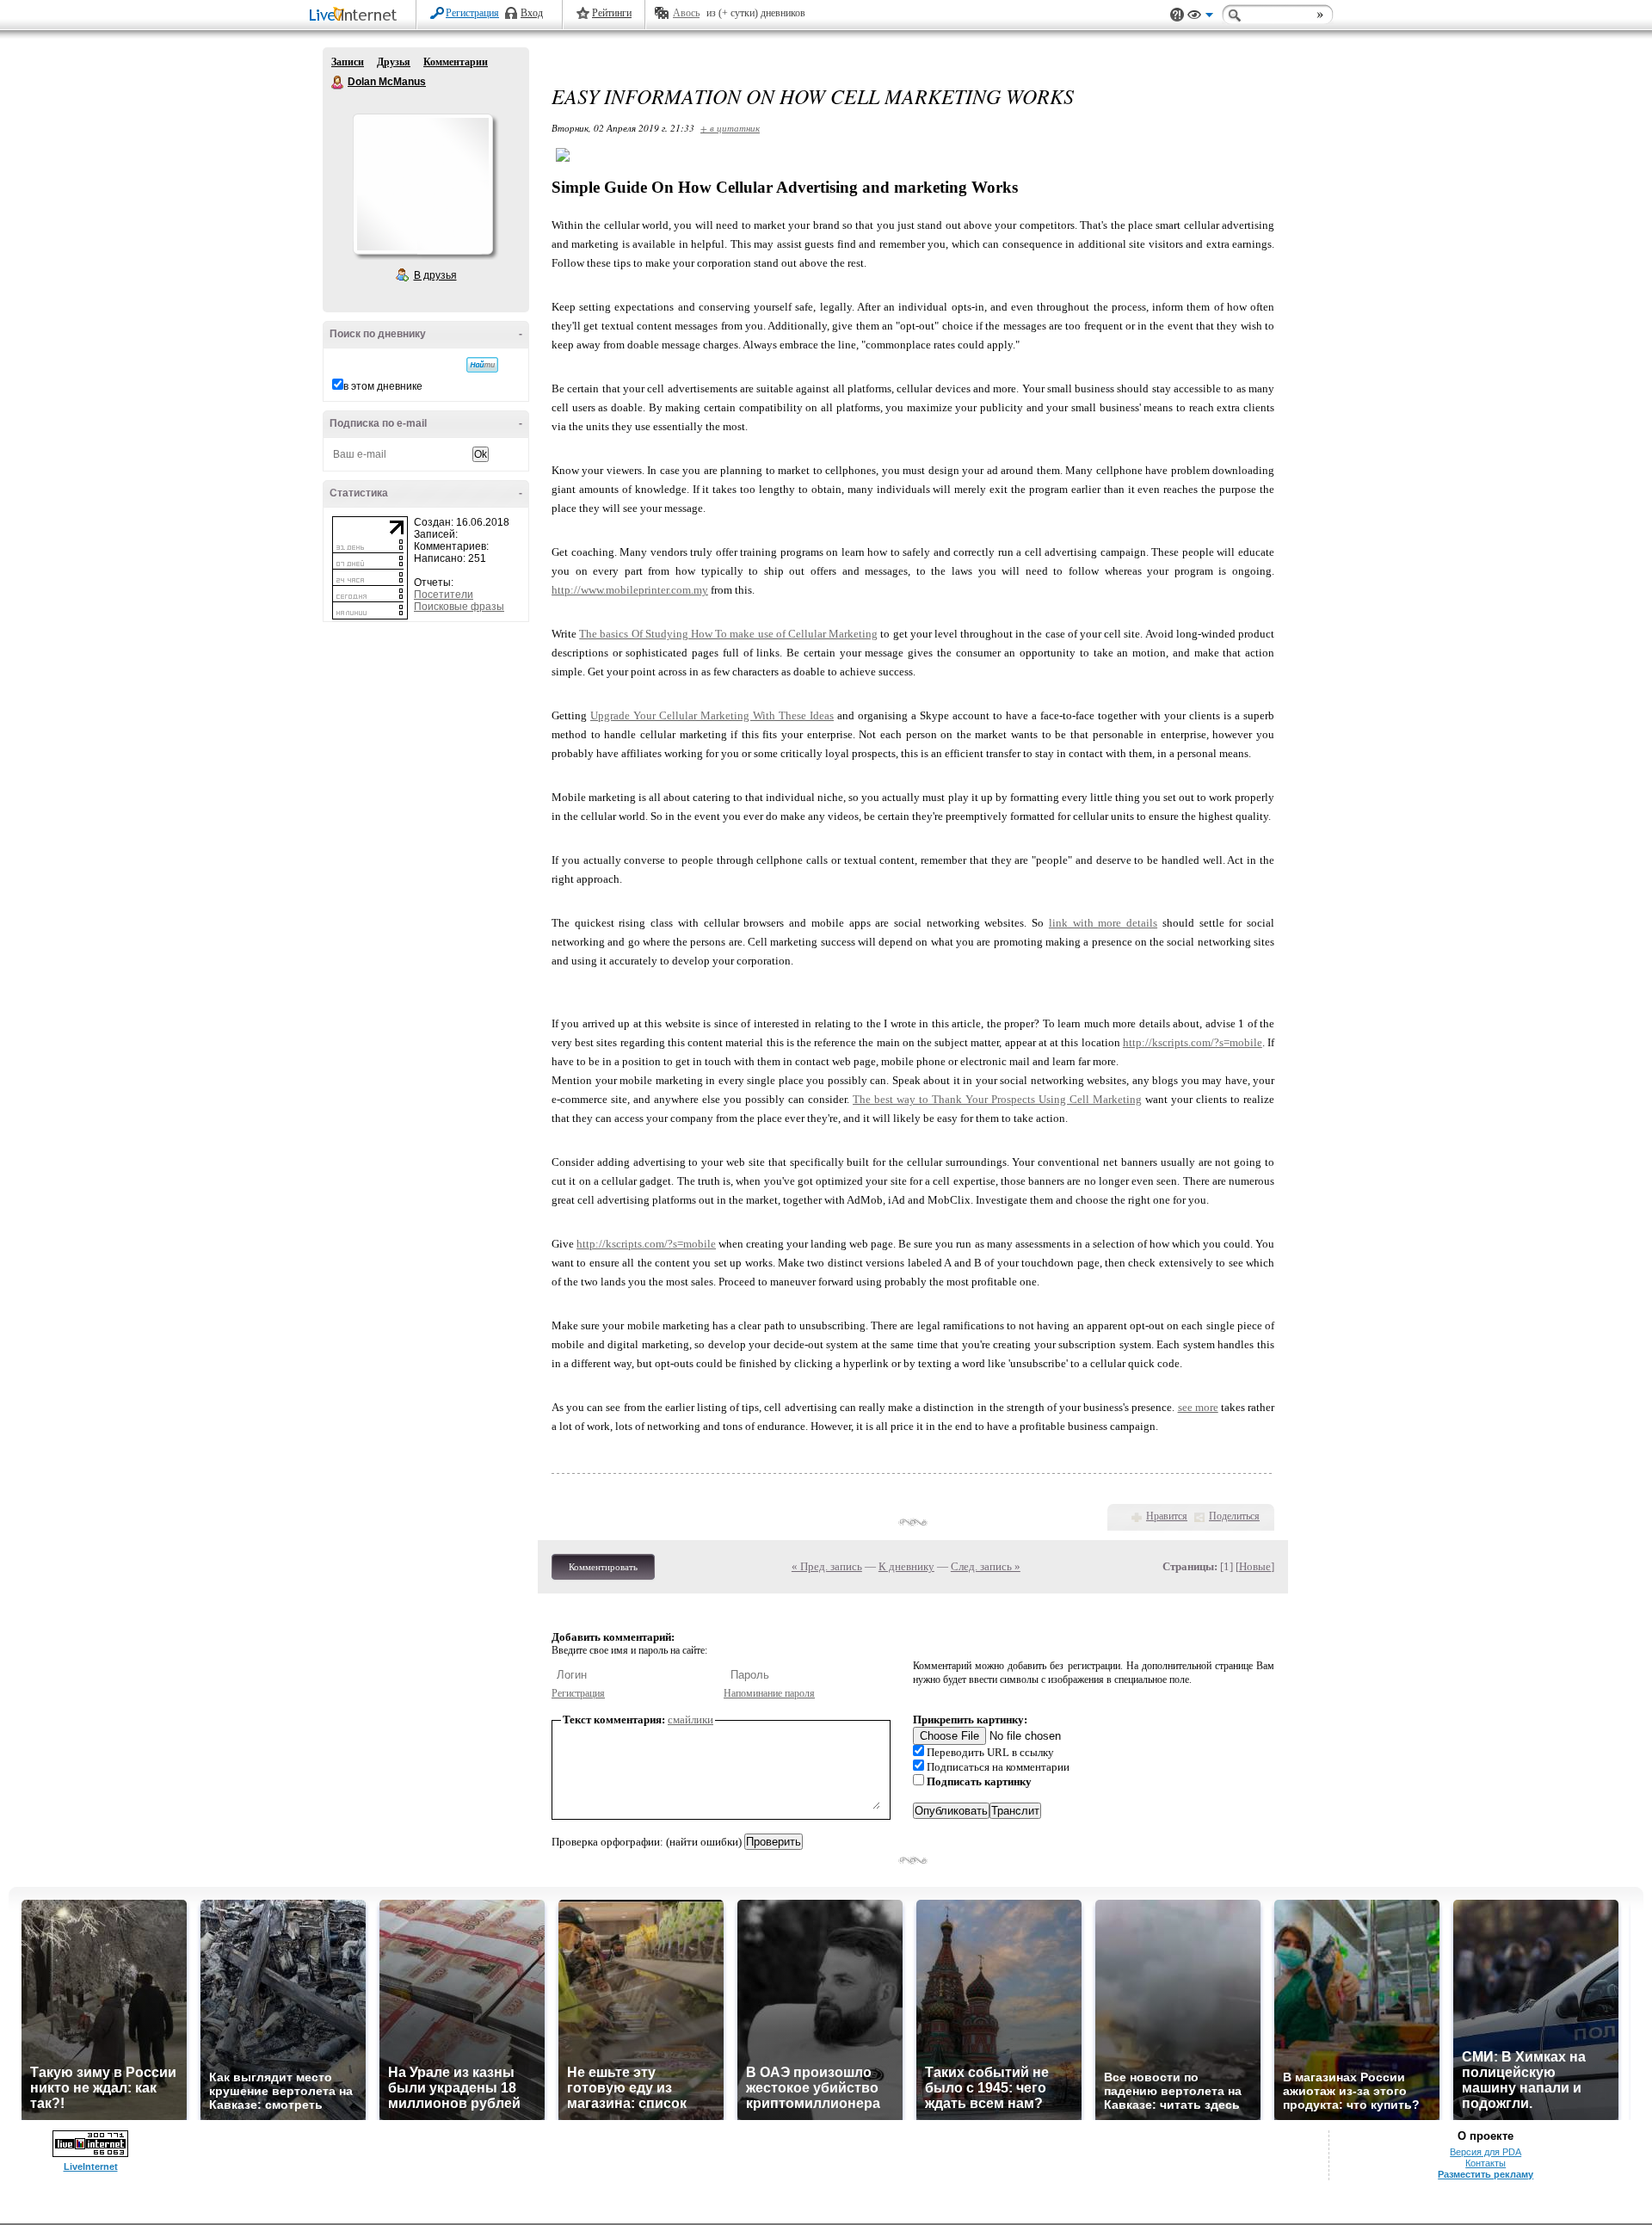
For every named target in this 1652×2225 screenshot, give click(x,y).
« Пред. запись (827, 1566)
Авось (686, 13)
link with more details (1103, 923)
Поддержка (1177, 15)
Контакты (1486, 2163)
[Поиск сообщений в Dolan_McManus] (482, 365)
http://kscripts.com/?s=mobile (1193, 1042)
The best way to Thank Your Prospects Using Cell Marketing (997, 1099)
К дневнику (906, 1566)
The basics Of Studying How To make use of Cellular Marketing (728, 634)
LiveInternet (356, 16)
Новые (1255, 1566)
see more (1198, 1407)
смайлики (690, 1720)
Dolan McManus (338, 83)
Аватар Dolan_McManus (422, 184)
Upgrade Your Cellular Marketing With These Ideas (712, 715)
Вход (532, 13)
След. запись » (986, 1566)
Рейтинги (612, 13)
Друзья (394, 62)
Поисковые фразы (459, 607)
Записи (348, 62)
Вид (1200, 17)
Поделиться (1234, 1516)
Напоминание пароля (769, 1693)
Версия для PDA (1486, 2152)
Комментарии (456, 62)
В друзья (435, 275)
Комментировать (603, 1567)
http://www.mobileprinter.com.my (630, 590)
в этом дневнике (383, 386)
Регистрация (472, 13)
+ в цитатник (730, 128)
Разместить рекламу (1486, 2174)
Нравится (1167, 1516)
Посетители (444, 595)
